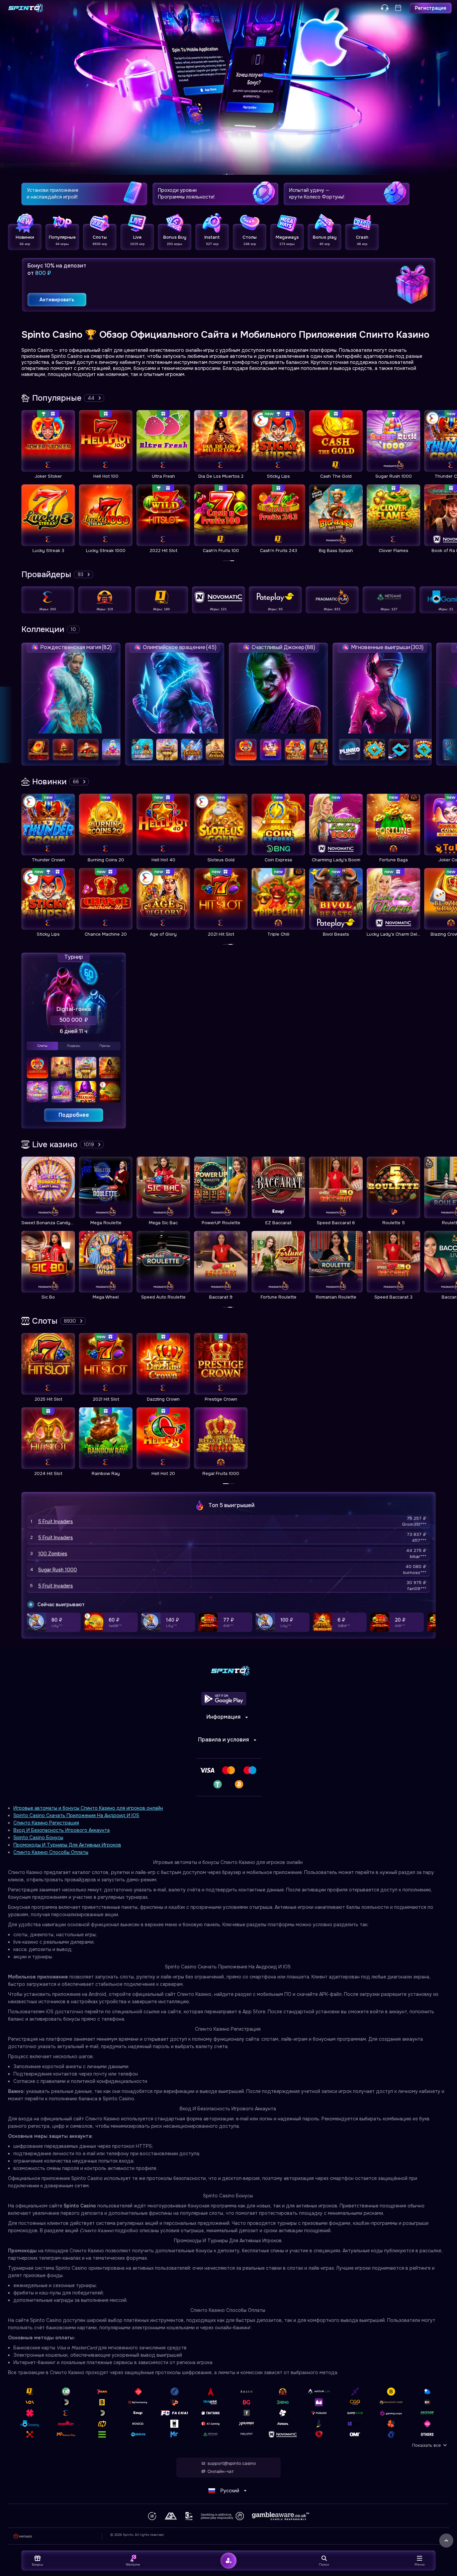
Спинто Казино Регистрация (46, 1823)
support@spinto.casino (232, 2464)
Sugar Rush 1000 (58, 1570)
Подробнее (74, 1115)
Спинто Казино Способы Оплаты (51, 1852)
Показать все (427, 2445)
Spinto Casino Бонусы (38, 1838)
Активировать (57, 300)
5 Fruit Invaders (56, 1521)
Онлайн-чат (220, 2472)
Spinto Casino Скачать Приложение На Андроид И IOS (76, 1815)
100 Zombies (53, 1554)
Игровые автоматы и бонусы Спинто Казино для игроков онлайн (88, 1808)
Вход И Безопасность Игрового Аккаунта (62, 1830)
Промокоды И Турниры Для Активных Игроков (67, 1845)
